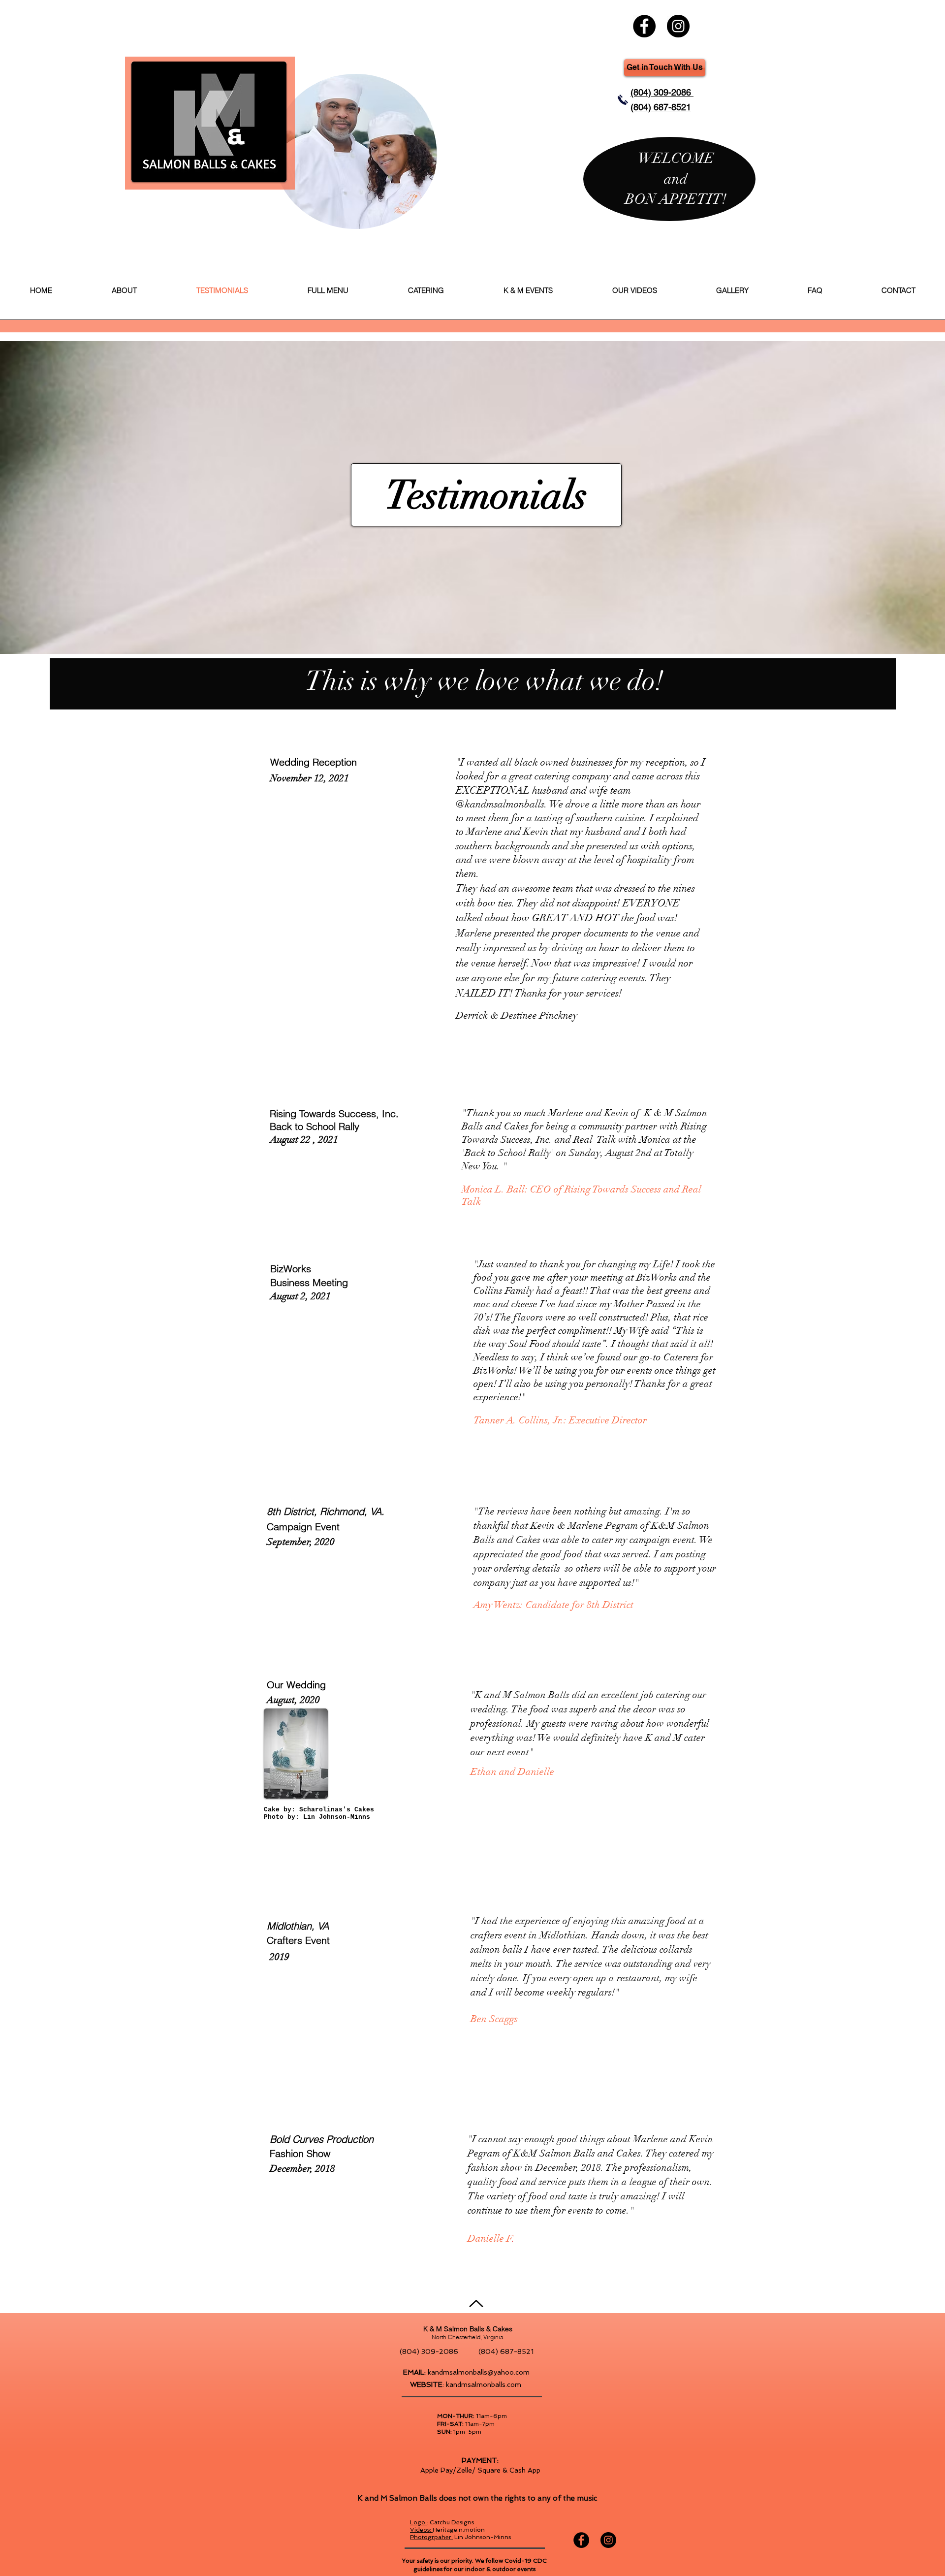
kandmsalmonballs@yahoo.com (479, 2372)
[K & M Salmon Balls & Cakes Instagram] (678, 26)
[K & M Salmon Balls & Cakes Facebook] (644, 26)
